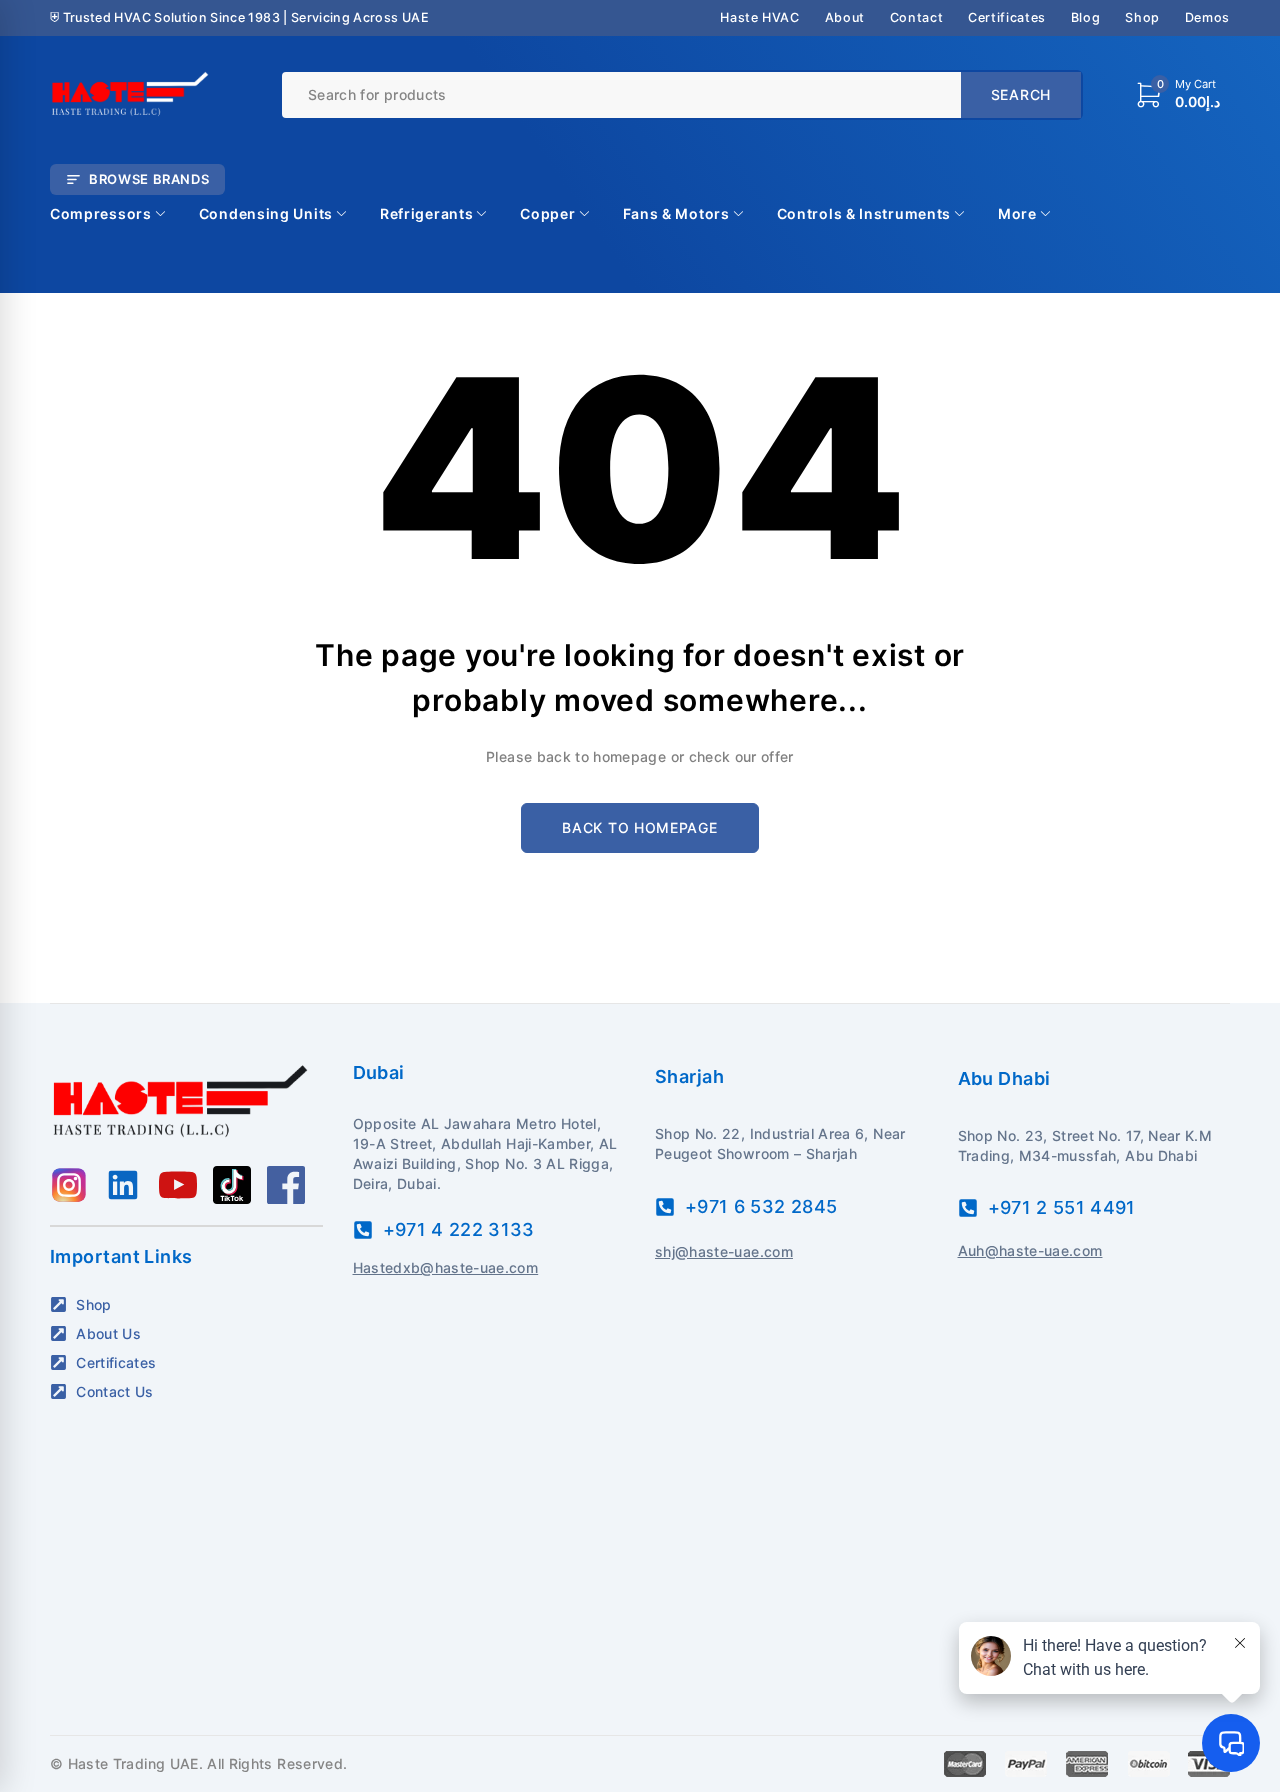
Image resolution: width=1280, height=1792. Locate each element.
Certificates (1007, 17)
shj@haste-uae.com (724, 1251)
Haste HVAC (759, 17)
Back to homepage (639, 827)
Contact (916, 17)
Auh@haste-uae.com (1030, 1250)
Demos (1207, 17)
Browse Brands (149, 179)
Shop (1142, 17)
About (845, 17)
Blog (1086, 17)
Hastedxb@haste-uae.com (446, 1267)
